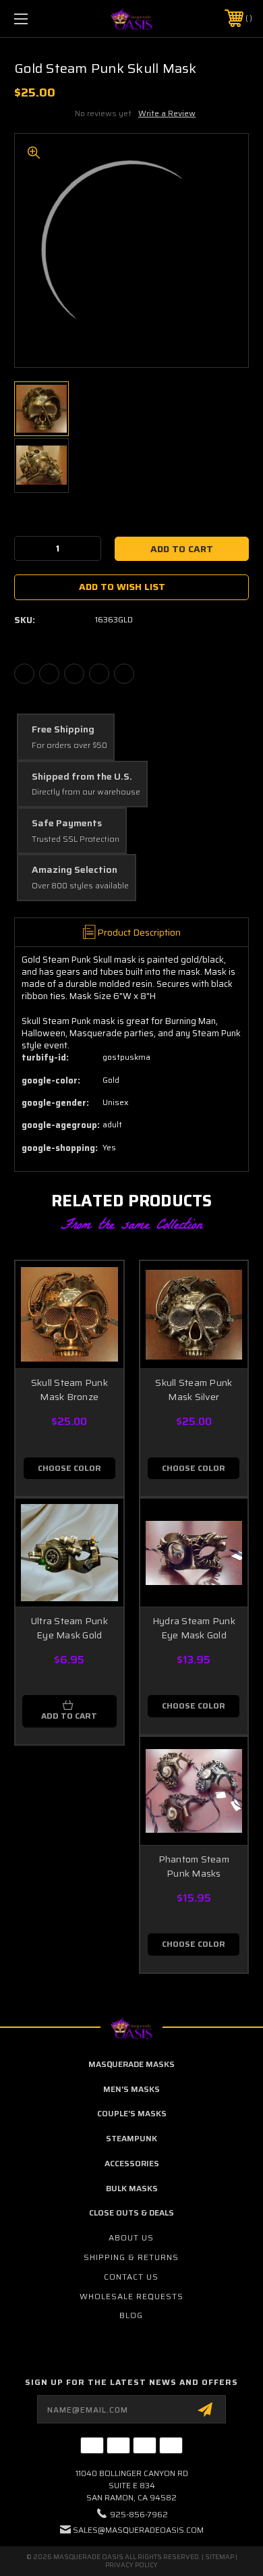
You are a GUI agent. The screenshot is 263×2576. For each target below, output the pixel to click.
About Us (131, 2237)
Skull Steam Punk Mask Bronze (69, 1390)
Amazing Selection (75, 870)
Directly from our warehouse (86, 792)
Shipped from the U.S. (82, 777)
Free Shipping (63, 730)
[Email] (49, 674)
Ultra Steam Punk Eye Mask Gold (69, 1628)
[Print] (74, 674)
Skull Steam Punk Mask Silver (194, 1390)
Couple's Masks (132, 2113)
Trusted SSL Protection (76, 839)
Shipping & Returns (131, 2257)
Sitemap (220, 2557)
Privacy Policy (131, 2565)
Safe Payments (67, 824)
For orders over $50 (69, 746)
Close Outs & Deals (131, 2212)
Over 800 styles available (80, 886)
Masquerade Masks (131, 2064)
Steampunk (131, 2138)
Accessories (132, 2163)
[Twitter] (99, 674)
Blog (131, 2315)
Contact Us (131, 2277)
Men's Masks (131, 2089)
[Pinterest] (124, 674)
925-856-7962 (139, 2514)
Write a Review (167, 113)
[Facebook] (24, 674)
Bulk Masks (132, 2188)
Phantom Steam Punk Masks (194, 1866)
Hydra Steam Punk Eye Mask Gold (194, 1628)
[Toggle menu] (38, 19)
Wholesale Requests (131, 2296)
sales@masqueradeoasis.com (138, 2530)
